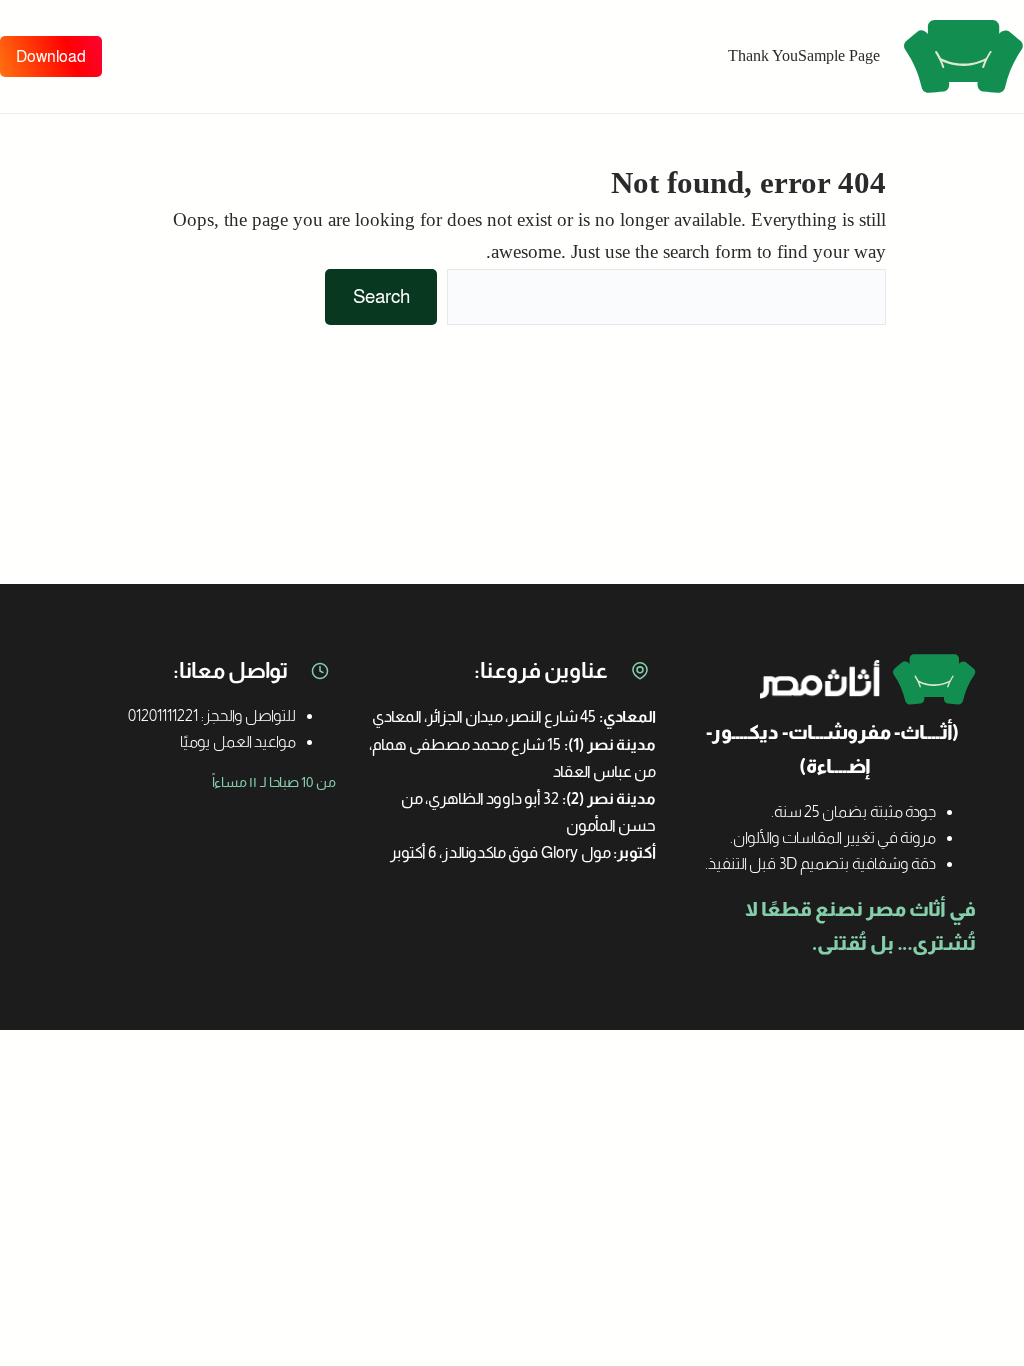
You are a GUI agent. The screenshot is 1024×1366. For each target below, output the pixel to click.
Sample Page (839, 55)
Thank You (763, 55)
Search (381, 296)
